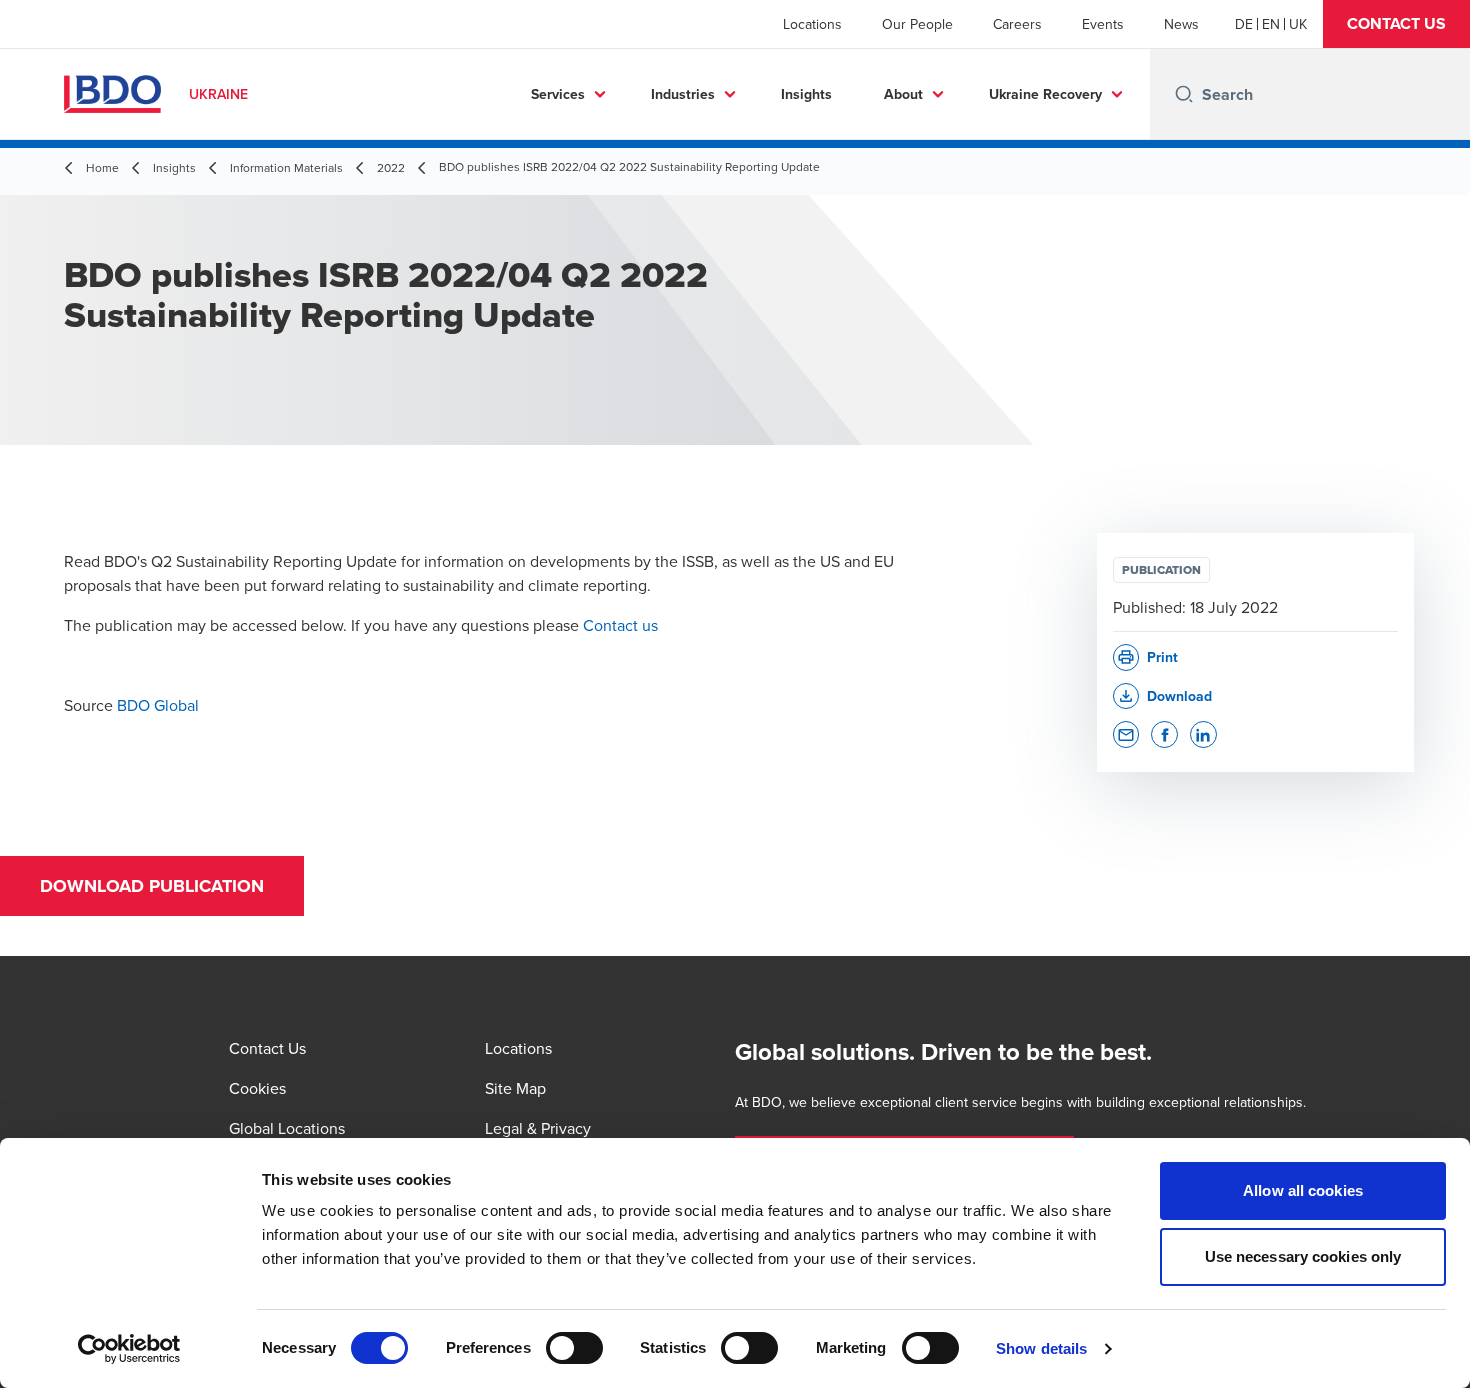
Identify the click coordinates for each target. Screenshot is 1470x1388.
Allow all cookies (1303, 1190)
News (1181, 24)
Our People (917, 24)
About (903, 94)
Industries (683, 94)
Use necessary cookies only (1303, 1256)
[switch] (574, 1348)
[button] (1396, 24)
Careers (1017, 24)
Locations (812, 24)
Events (1103, 24)
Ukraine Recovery (1045, 94)
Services (558, 94)
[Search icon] (1184, 94)
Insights (806, 94)
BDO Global (158, 705)
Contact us (620, 625)
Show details (1041, 1348)
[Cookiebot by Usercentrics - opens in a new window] (129, 1349)
